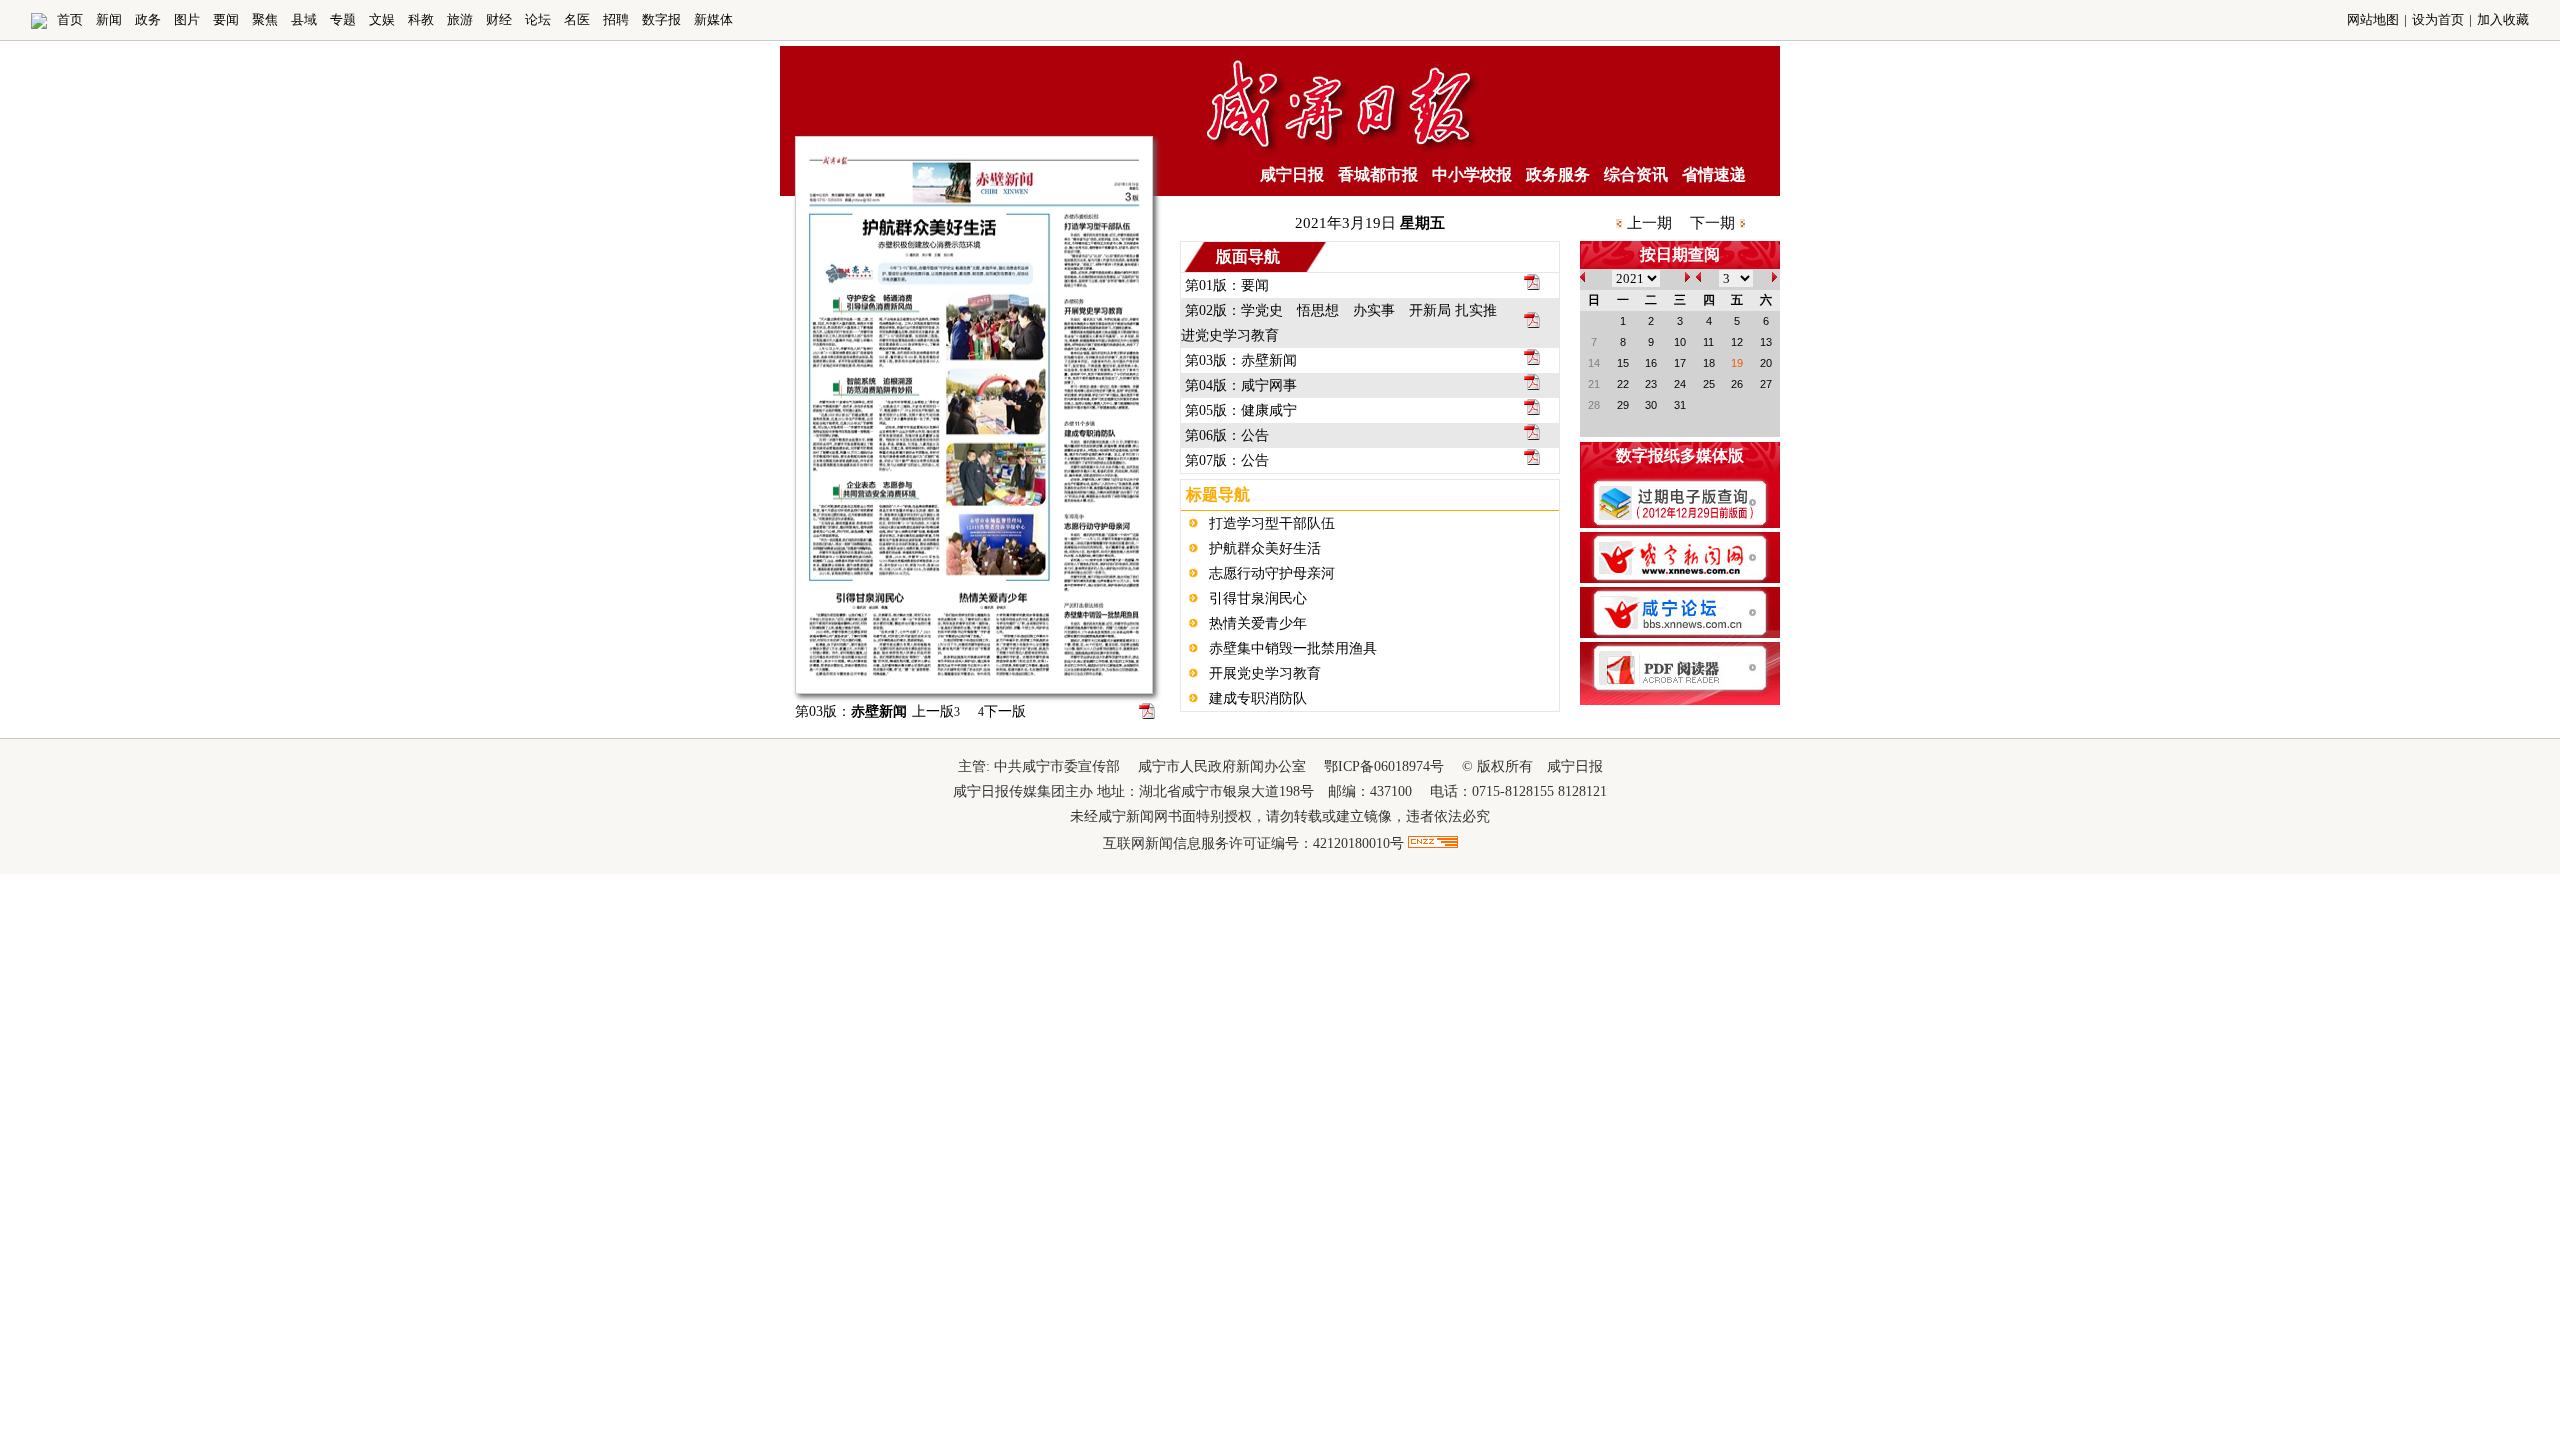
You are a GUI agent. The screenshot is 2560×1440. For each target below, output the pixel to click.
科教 (421, 19)
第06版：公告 (1227, 435)
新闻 (109, 19)
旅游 (460, 19)
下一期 (1712, 223)
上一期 (1649, 223)
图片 (187, 19)
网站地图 (2373, 19)
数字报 (661, 19)
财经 (499, 19)
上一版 (936, 711)
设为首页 (2438, 19)
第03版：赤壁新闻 (1241, 360)
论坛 (538, 19)
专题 (343, 19)
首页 (70, 19)
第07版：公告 (1227, 460)
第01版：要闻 (1227, 285)
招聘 (616, 19)
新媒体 (713, 19)
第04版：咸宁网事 (1241, 385)
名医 (577, 19)
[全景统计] (1433, 843)
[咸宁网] (39, 24)
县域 (304, 19)
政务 (148, 19)
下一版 (1002, 711)
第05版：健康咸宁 (1241, 410)
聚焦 (265, 19)
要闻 (226, 19)
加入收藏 (2503, 19)
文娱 (382, 19)
